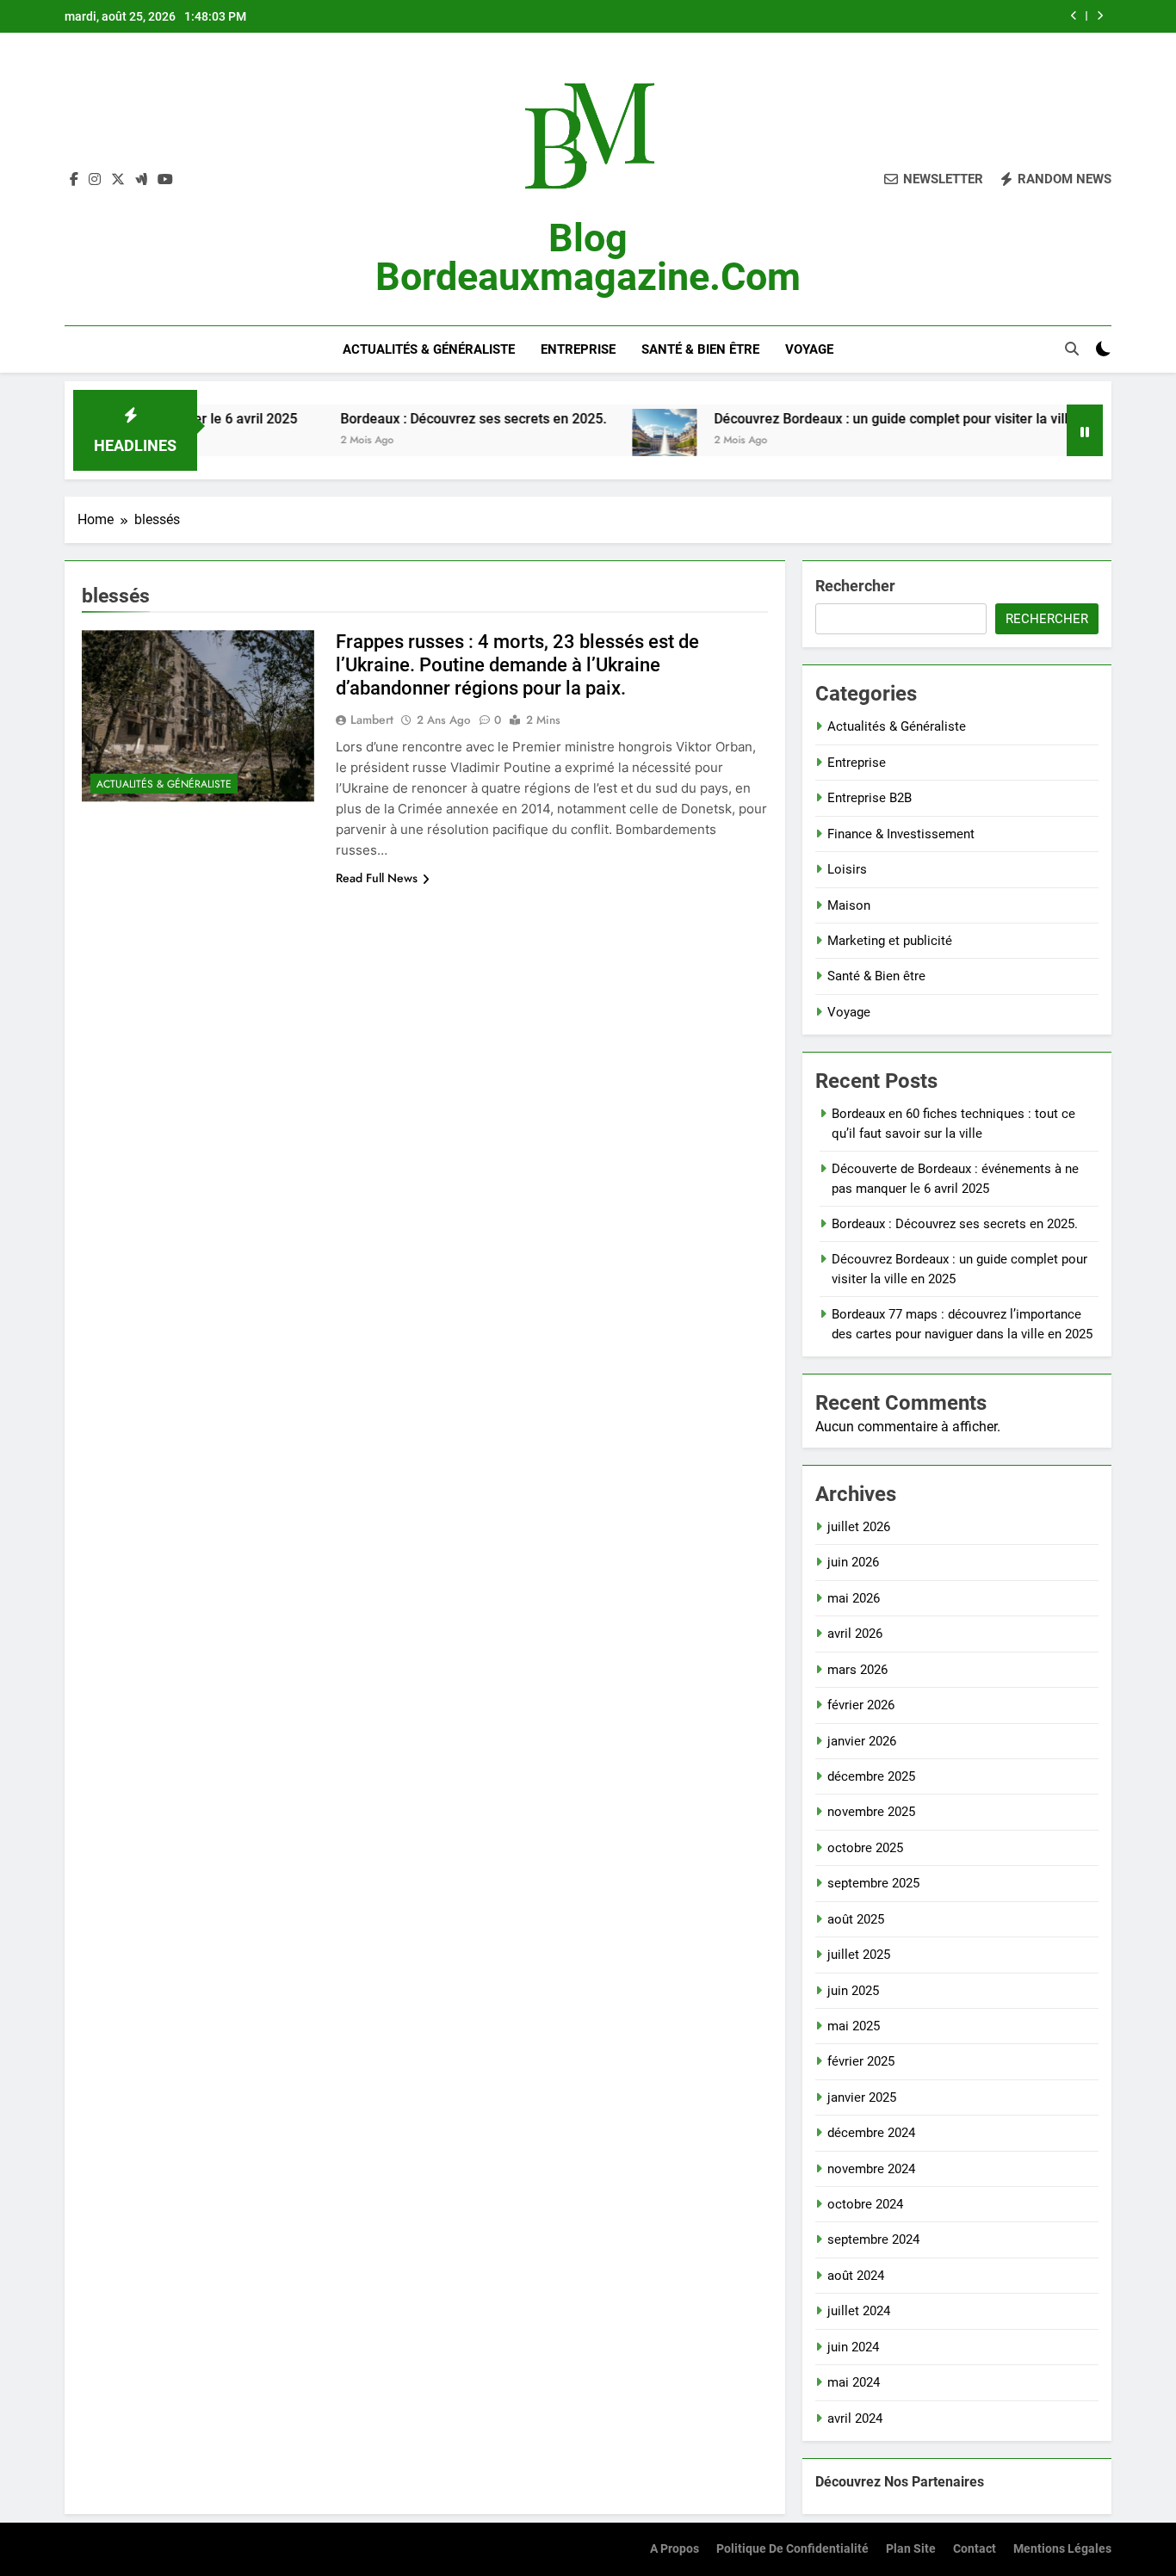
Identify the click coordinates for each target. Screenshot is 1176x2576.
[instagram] (95, 180)
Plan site (911, 2549)
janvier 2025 (862, 2097)
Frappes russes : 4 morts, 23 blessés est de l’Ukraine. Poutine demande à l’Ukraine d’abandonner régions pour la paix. (517, 665)
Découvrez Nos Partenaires (900, 2482)
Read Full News (377, 878)
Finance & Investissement (901, 834)
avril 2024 (855, 2418)
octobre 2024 (865, 2204)
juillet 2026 (859, 1527)
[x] (118, 180)
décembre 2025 (871, 1776)
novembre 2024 (871, 2169)
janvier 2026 (862, 1741)
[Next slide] (1100, 16)
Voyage (809, 349)
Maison (849, 905)
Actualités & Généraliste (429, 349)
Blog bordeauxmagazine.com (588, 257)
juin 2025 (853, 1991)
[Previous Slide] (1074, 16)
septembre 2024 (873, 2239)
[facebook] (74, 180)
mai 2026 (854, 1598)
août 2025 (856, 1919)
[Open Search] (1072, 349)
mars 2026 (857, 1670)
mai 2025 (854, 2026)
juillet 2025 (859, 1955)
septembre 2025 (873, 1883)
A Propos (675, 2549)
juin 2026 (853, 1562)
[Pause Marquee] (1085, 430)
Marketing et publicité (890, 941)
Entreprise (578, 349)
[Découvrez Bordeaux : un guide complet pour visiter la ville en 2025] (612, 441)
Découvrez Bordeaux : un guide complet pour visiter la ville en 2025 (869, 419)
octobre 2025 (865, 1848)
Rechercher (855, 586)
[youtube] (165, 180)
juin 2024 (853, 2347)
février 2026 (861, 1705)
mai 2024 (854, 2382)
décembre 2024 (871, 2133)
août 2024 (856, 2276)
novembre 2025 (871, 1812)
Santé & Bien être (700, 349)
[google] (141, 180)
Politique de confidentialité (792, 2549)
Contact (975, 2549)
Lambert (372, 720)
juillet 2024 (859, 2311)
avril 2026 (855, 1634)
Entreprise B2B (870, 798)
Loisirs (847, 869)
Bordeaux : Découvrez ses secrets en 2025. (421, 419)
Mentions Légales (1062, 2549)
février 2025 (861, 2061)
